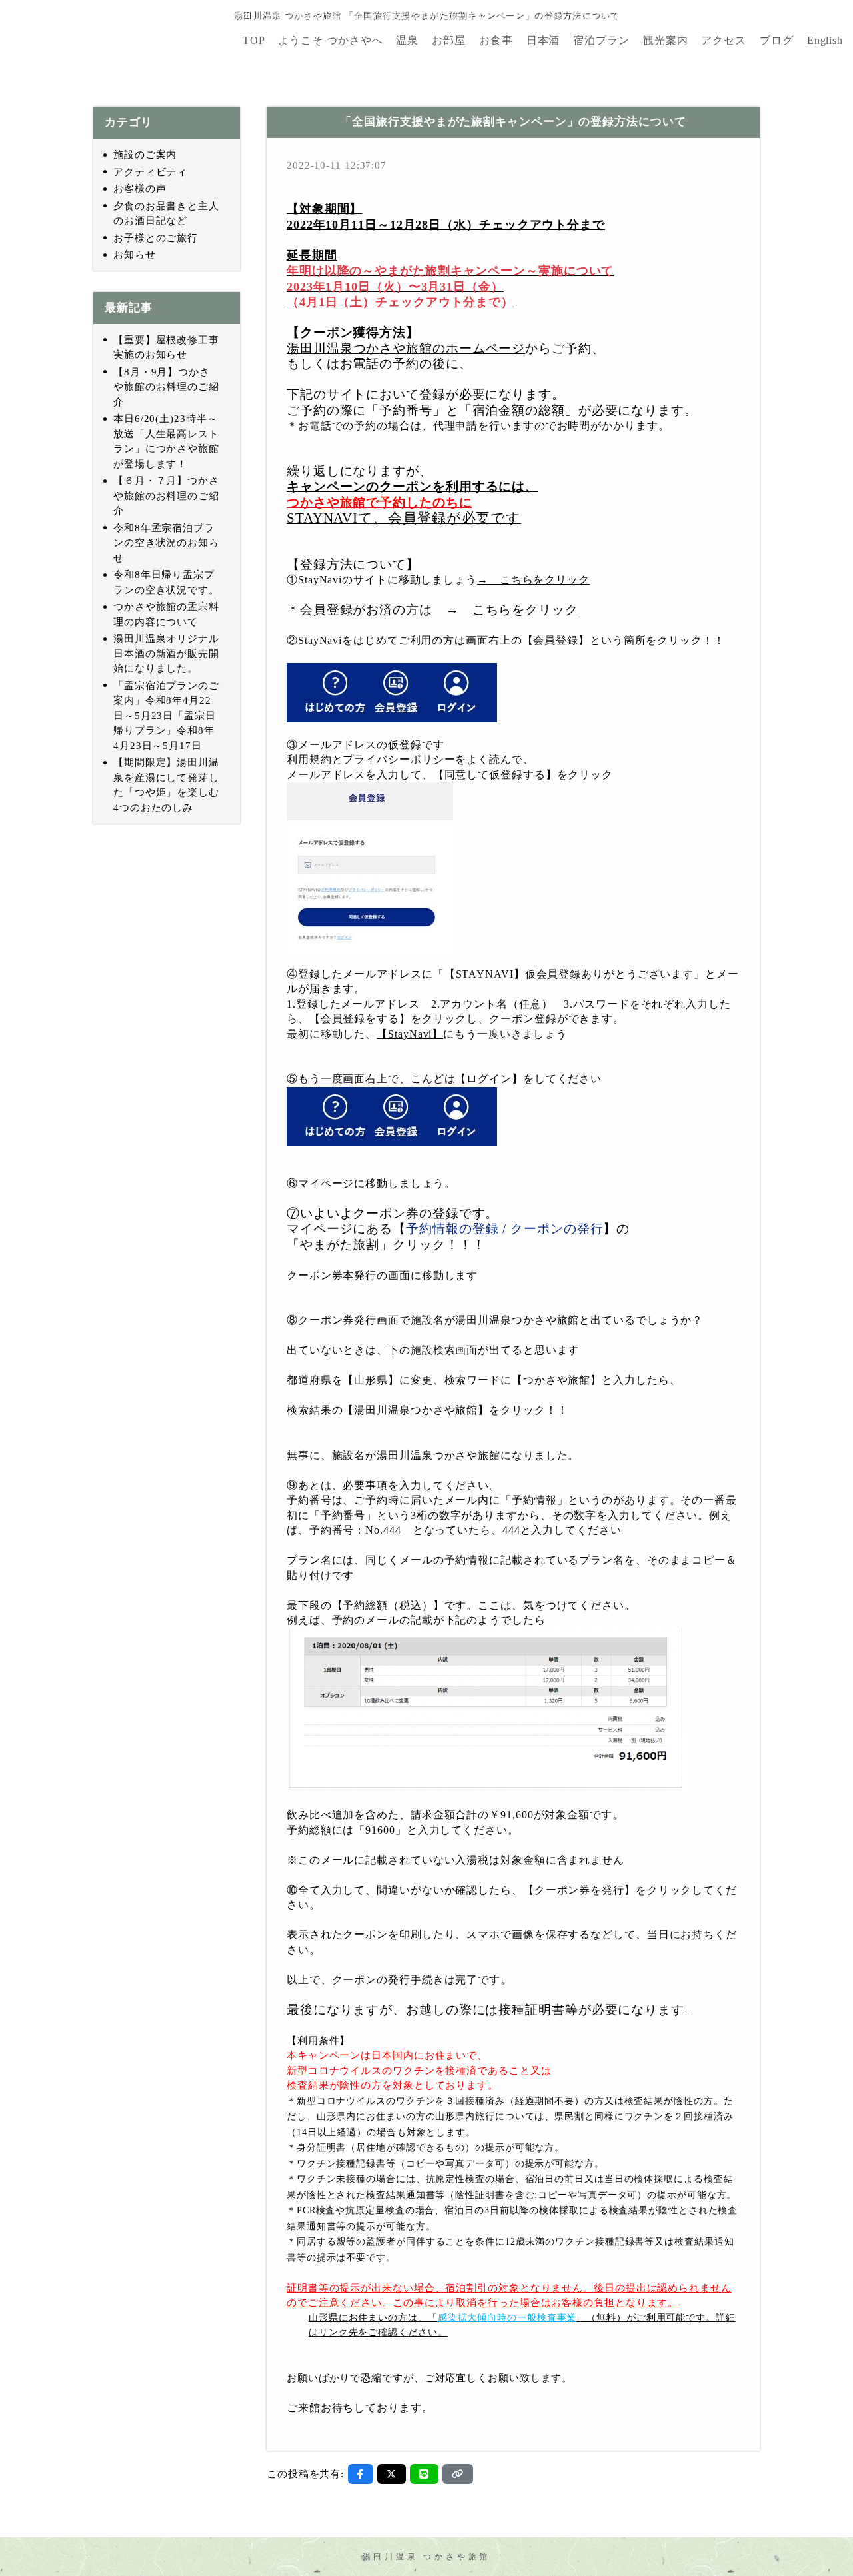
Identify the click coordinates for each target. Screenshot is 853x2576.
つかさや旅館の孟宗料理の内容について (166, 614)
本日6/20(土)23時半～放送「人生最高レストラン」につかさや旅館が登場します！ (166, 441)
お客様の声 (140, 189)
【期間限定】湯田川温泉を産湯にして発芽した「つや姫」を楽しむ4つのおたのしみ (166, 785)
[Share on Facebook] (361, 2474)
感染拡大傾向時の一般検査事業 (507, 2318)
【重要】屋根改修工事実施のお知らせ (166, 348)
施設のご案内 (145, 155)
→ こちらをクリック (533, 580)
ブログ (777, 41)
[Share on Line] (424, 2474)
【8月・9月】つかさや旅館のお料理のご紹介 (166, 387)
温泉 (407, 41)
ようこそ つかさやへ (330, 41)
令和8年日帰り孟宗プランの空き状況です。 (166, 582)
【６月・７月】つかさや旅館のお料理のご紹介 (166, 496)
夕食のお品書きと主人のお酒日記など (166, 214)
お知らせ (135, 255)
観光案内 (666, 41)
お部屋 (449, 41)
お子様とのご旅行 (156, 238)
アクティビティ (150, 172)
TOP (254, 41)
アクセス (724, 41)
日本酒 (543, 41)
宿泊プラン (601, 41)
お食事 (496, 41)
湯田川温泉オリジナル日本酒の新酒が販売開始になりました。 (166, 653)
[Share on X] (392, 2474)
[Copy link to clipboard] (458, 2474)
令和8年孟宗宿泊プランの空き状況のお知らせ (166, 543)
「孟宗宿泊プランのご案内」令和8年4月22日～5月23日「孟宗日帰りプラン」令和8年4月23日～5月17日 (166, 716)
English (825, 41)
